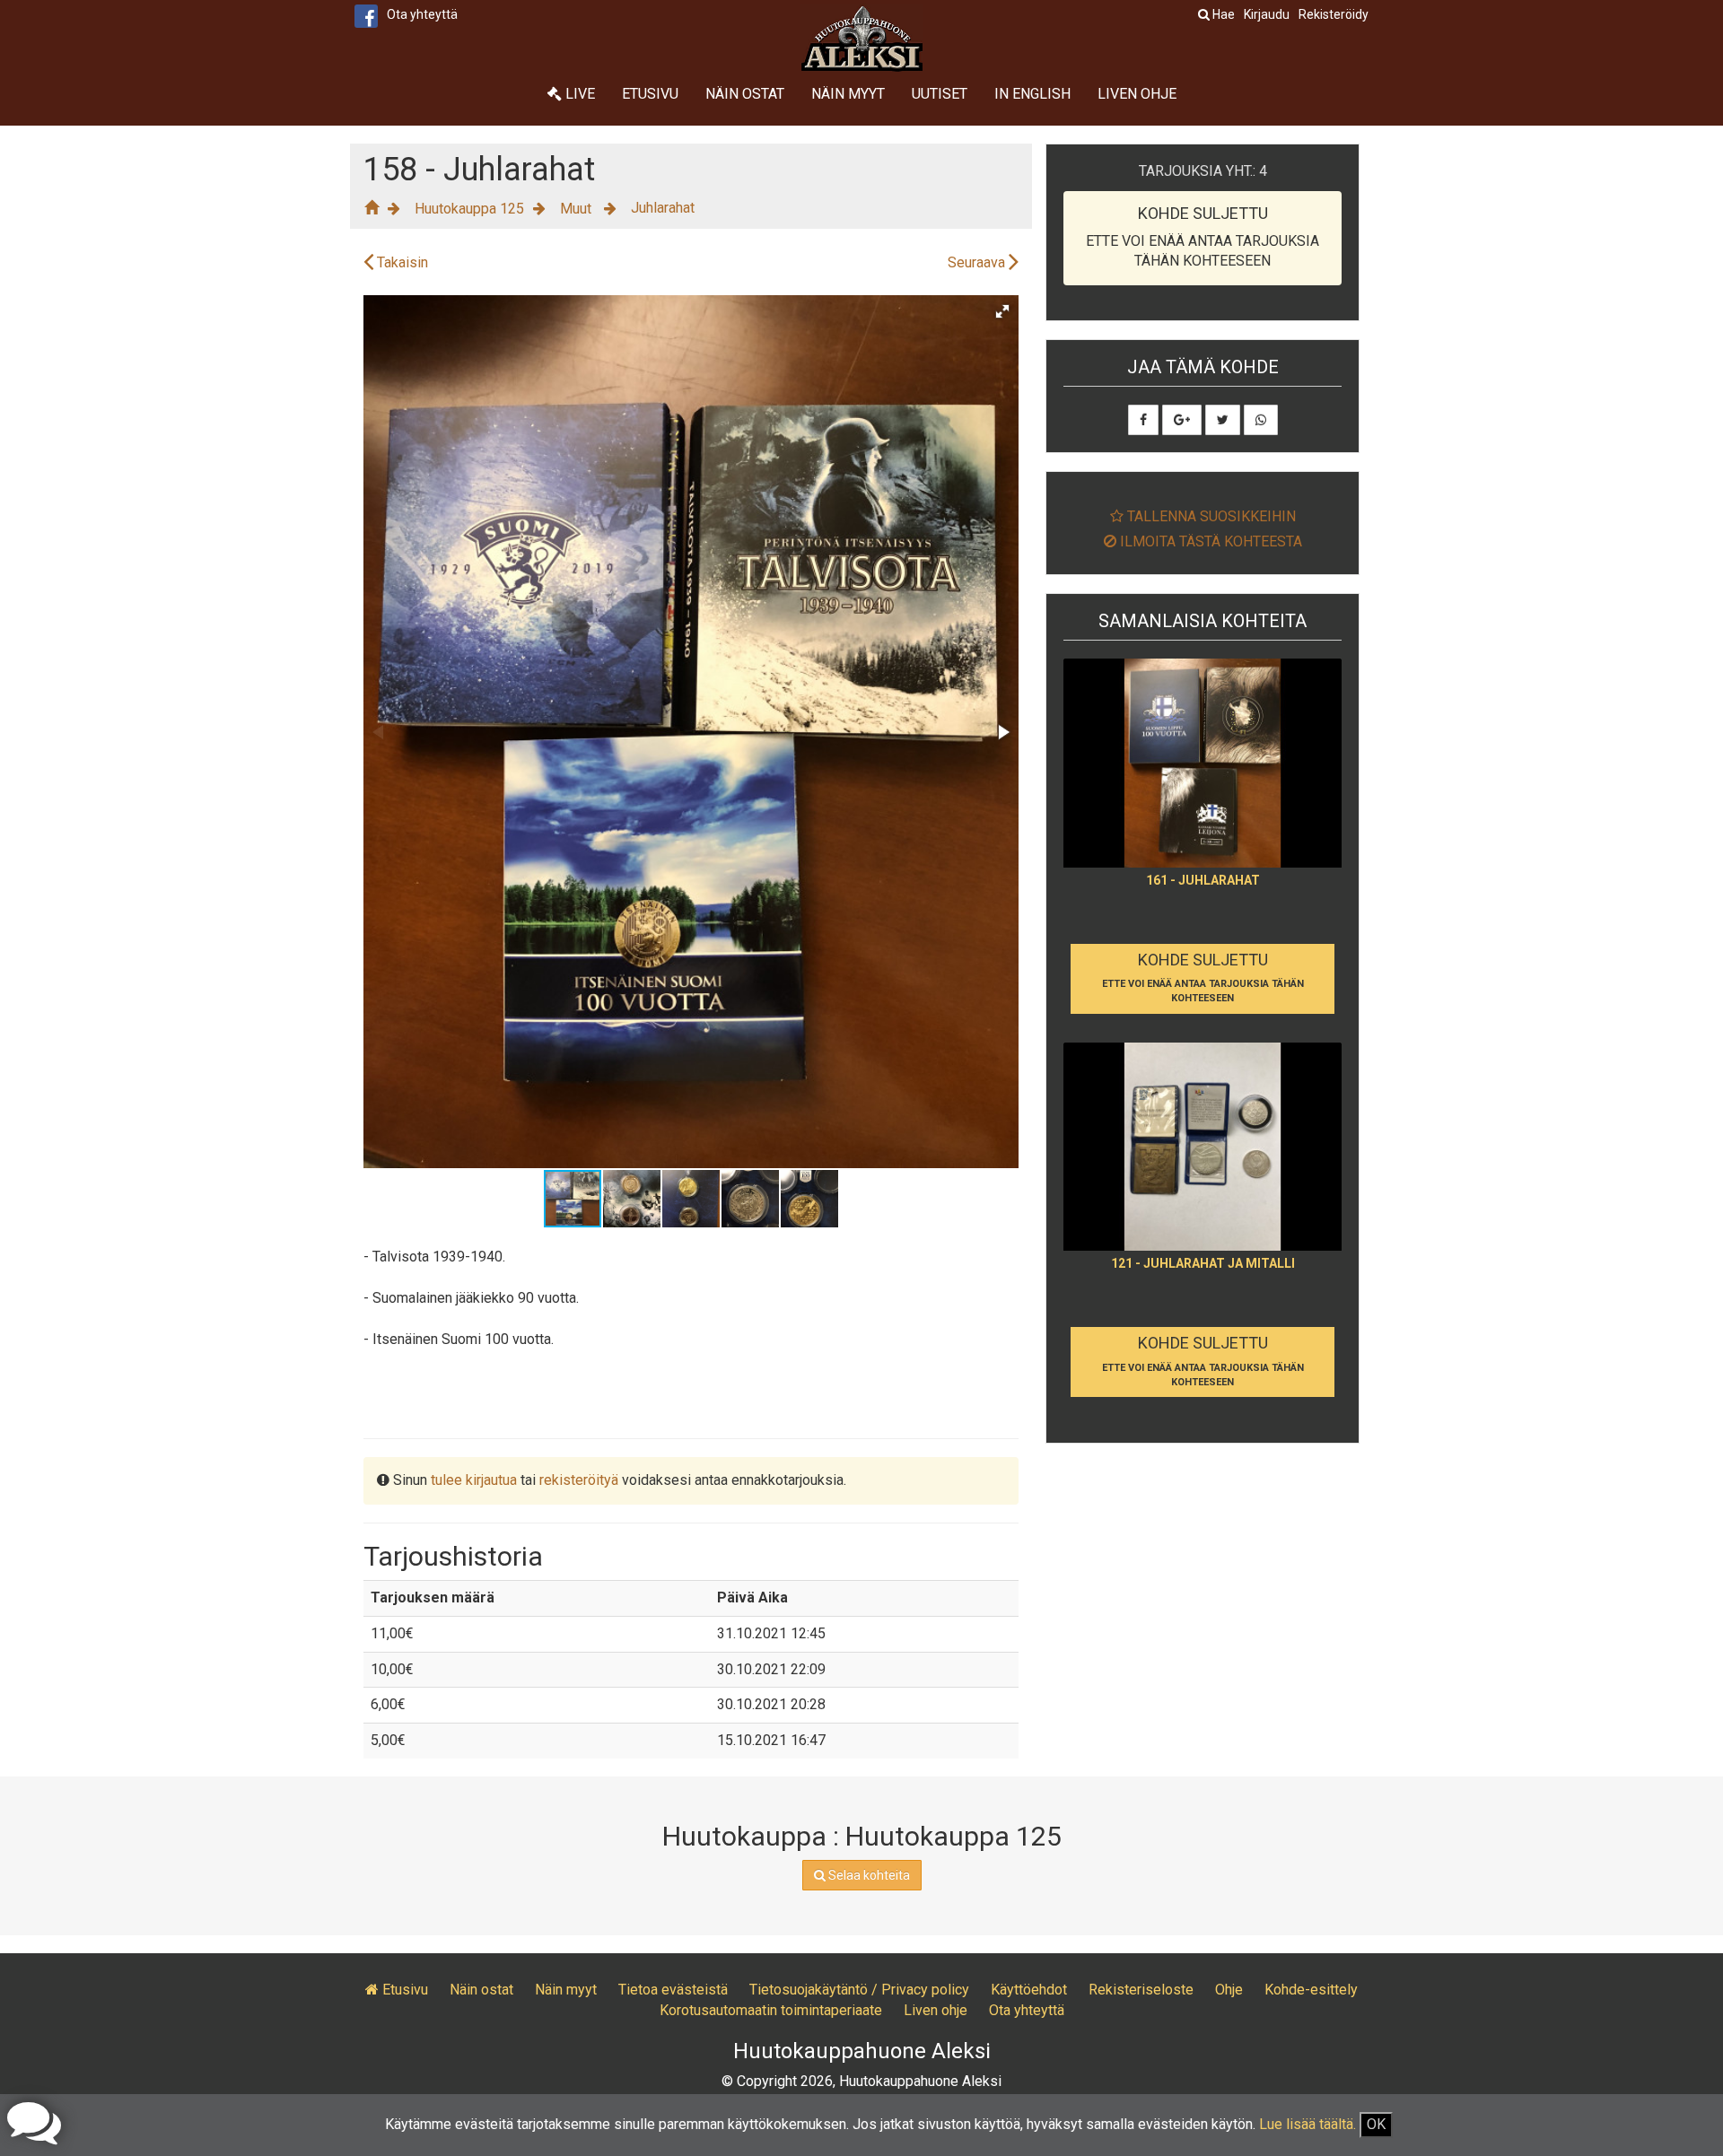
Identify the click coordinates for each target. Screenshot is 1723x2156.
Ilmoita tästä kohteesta (1209, 541)
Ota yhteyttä (422, 14)
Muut (577, 209)
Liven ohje (1137, 94)
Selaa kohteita (868, 1875)
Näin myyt (848, 94)
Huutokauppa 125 (469, 209)
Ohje (1229, 1990)
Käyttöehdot (1029, 1990)
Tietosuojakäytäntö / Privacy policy (859, 1990)
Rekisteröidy (1334, 14)
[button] (1002, 311)
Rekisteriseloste (1141, 1990)
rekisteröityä (579, 1480)
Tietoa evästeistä (673, 1990)
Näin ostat (745, 94)
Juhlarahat (663, 208)
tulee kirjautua (474, 1480)
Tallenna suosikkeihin (1210, 516)
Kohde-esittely (1311, 1990)
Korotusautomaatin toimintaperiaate (771, 2010)
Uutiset (940, 94)
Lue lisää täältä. (1308, 2124)
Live (578, 94)
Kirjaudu (1267, 14)
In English (1032, 94)
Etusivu (650, 94)
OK (1376, 2124)
